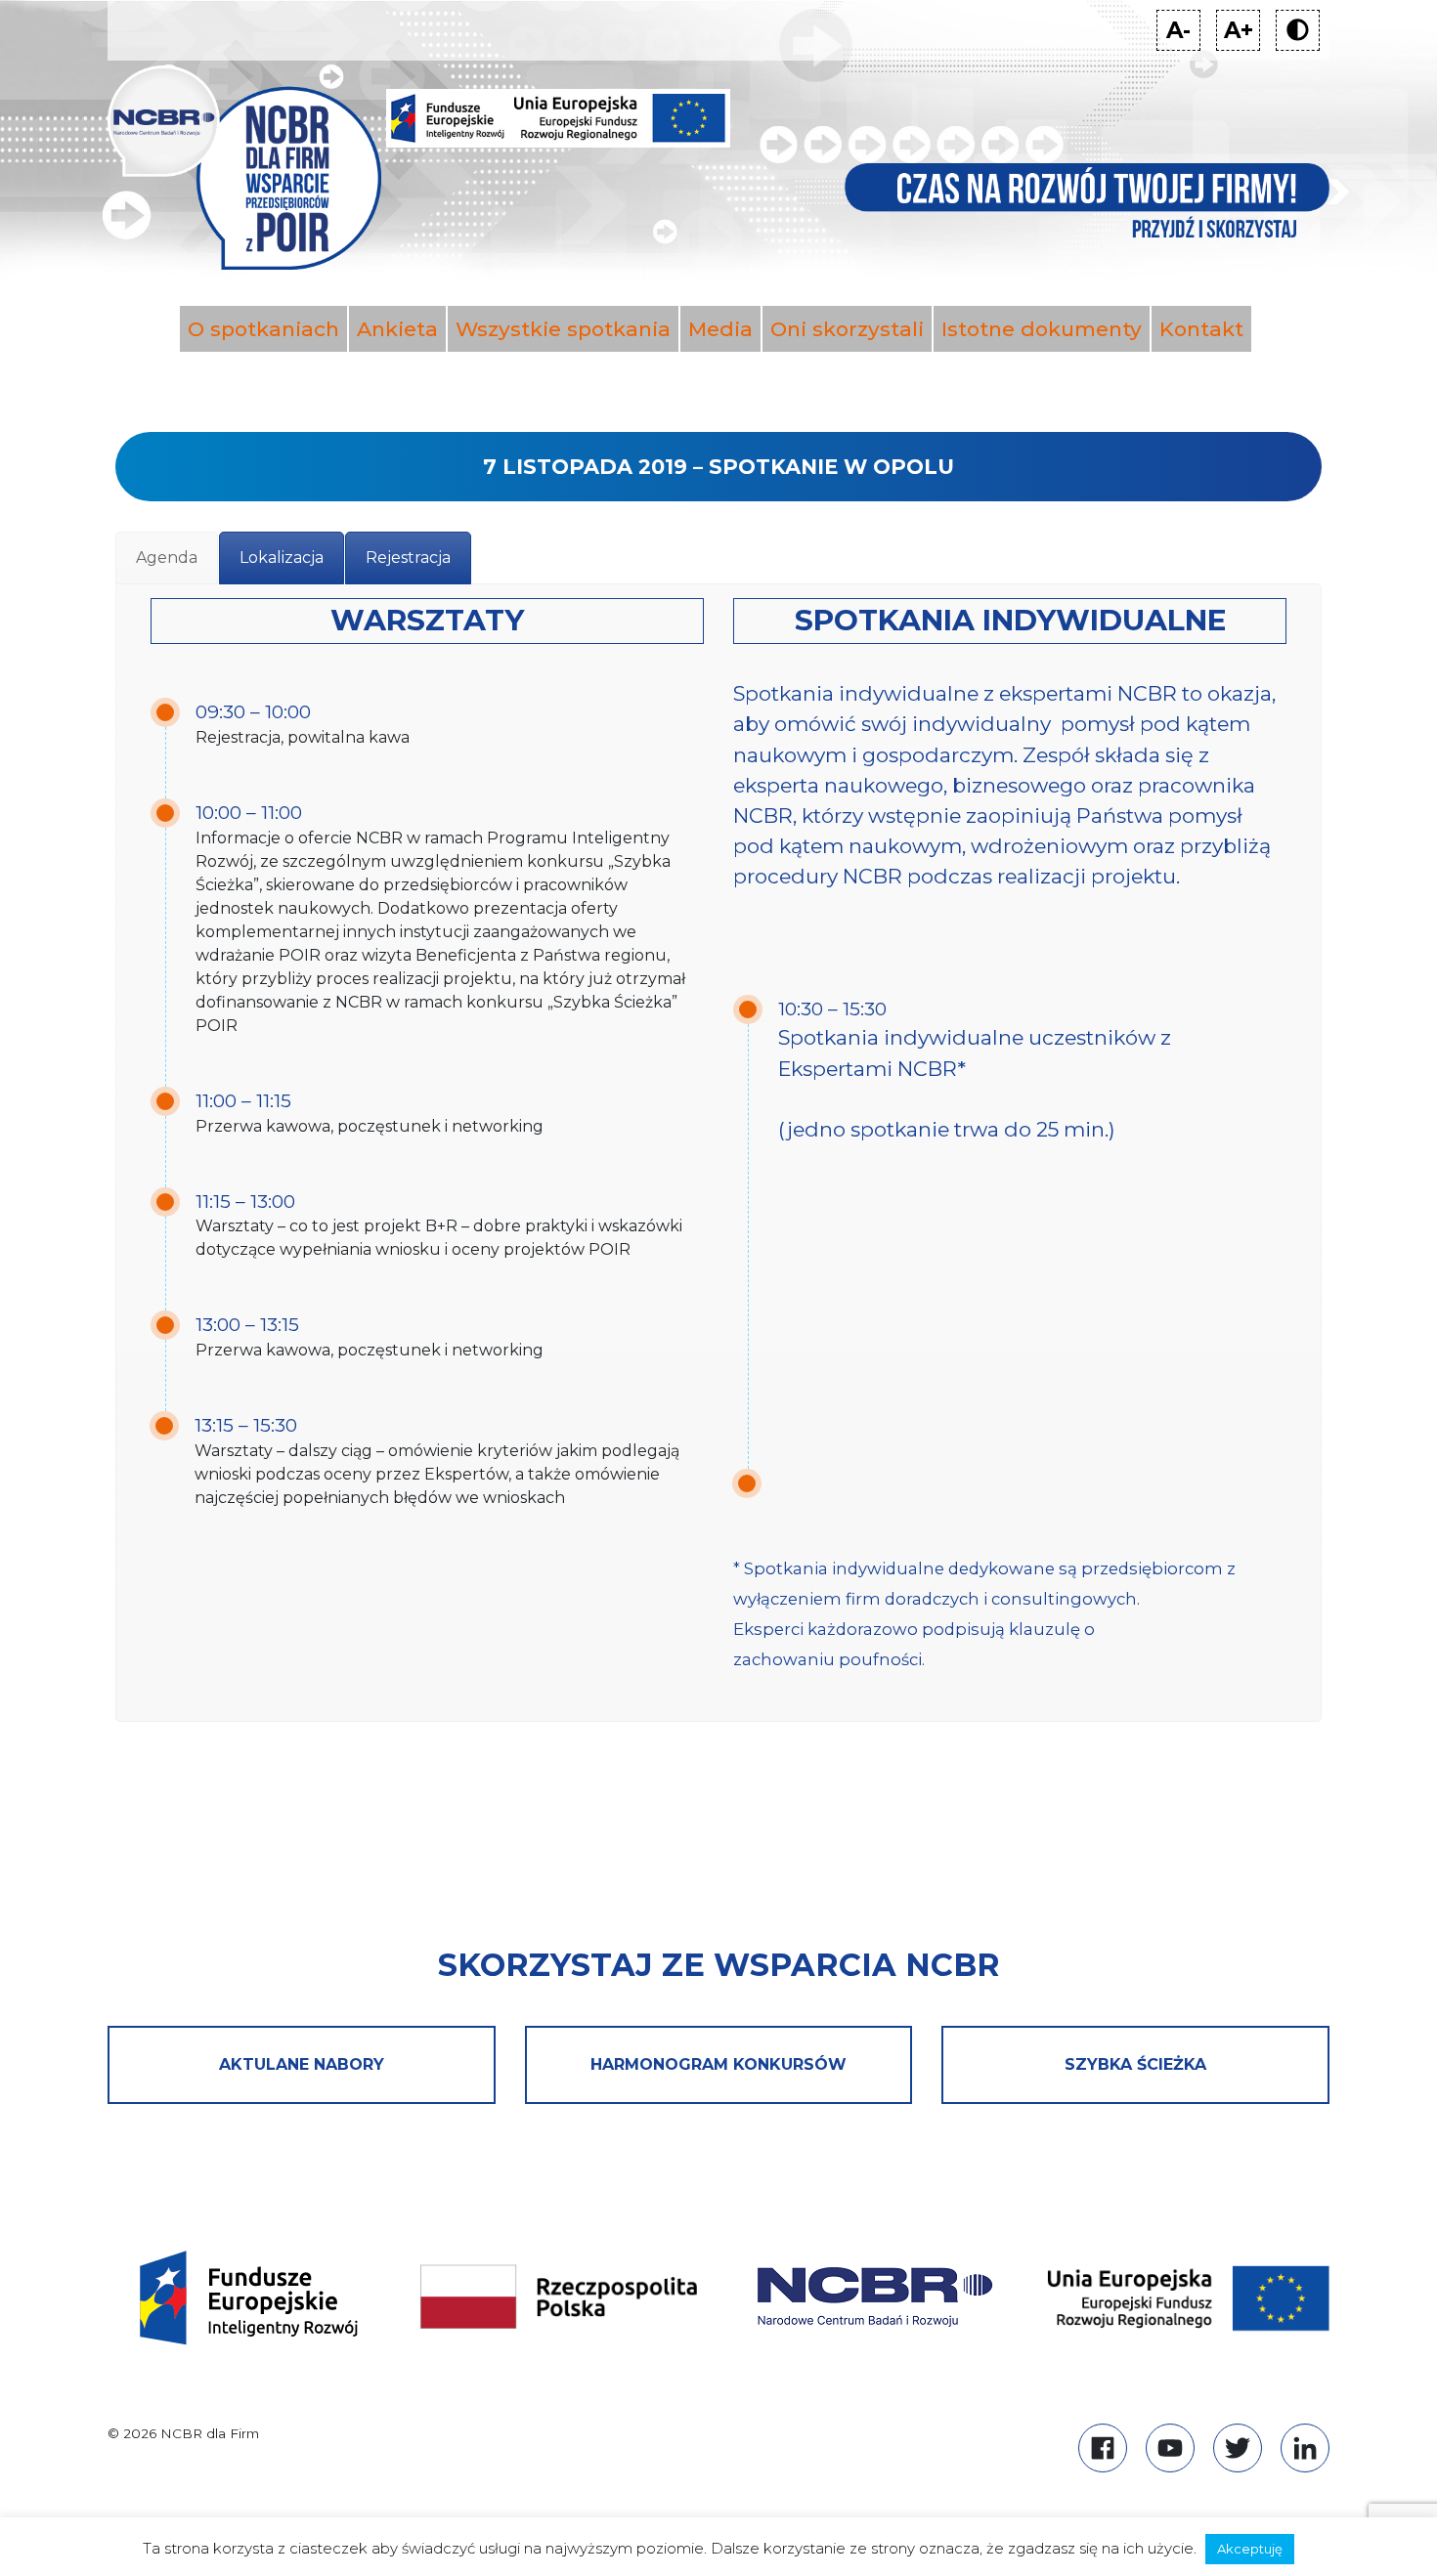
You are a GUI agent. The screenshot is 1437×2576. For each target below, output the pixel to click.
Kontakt (1201, 329)
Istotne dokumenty (1042, 329)
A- (1183, 33)
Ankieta (397, 329)
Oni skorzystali (847, 329)
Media (720, 329)
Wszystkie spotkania (563, 329)
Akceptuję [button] (1250, 2549)
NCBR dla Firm (210, 2433)
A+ (1242, 33)
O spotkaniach (263, 329)
